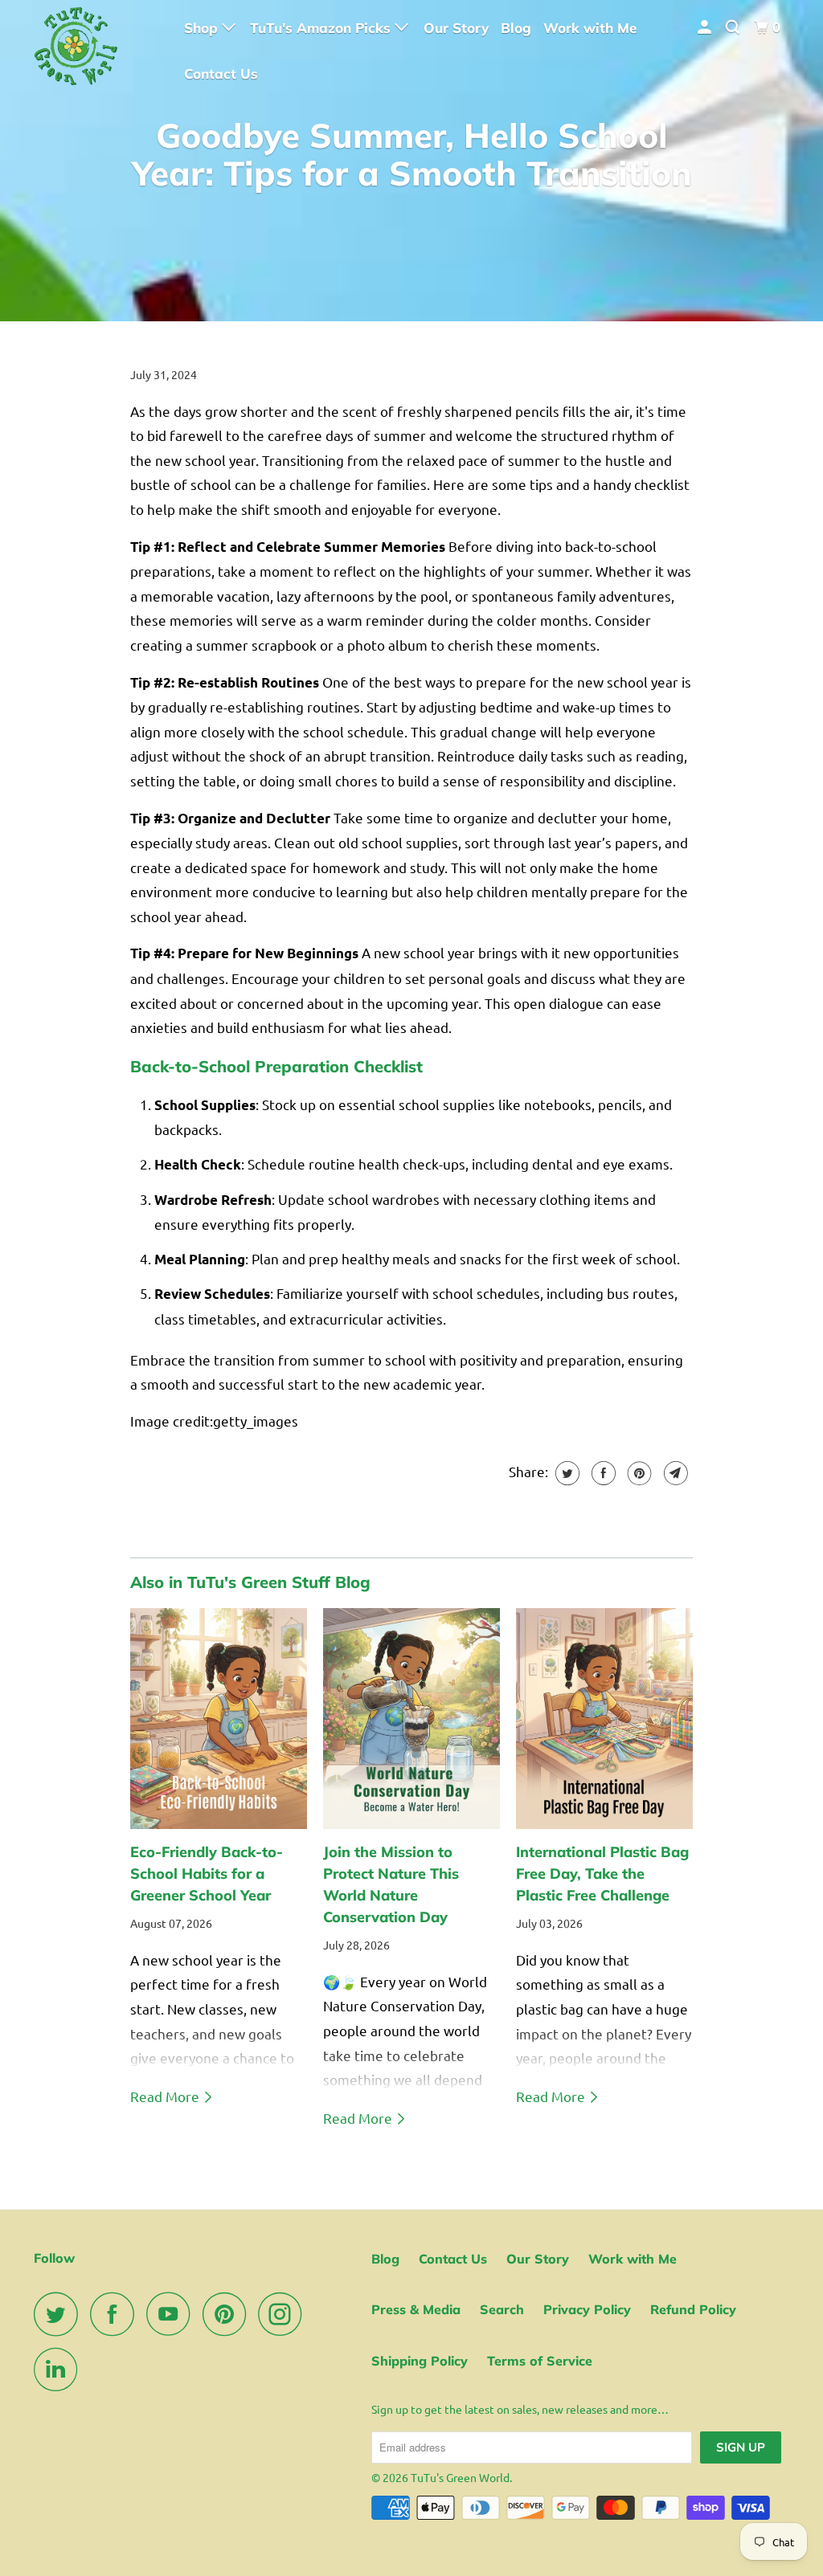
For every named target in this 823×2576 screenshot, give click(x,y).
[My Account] (706, 27)
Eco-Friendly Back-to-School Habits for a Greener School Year (207, 1874)
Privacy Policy (587, 2309)
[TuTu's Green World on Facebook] (117, 2314)
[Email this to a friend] (674, 1473)
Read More (166, 2096)
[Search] (734, 27)
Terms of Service (540, 2361)
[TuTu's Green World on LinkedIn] (60, 2369)
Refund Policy (693, 2309)
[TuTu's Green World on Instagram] (285, 2314)
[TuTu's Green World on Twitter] (60, 2314)
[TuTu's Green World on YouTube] (173, 2314)
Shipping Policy (420, 2361)
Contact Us (221, 73)
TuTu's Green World (460, 2477)
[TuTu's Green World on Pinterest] (229, 2314)
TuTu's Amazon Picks (322, 28)
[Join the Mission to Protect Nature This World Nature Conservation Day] (411, 1719)
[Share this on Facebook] (602, 1473)
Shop (203, 28)
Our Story (456, 28)
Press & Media (416, 2309)
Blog (516, 28)
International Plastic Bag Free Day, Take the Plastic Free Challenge (602, 1874)
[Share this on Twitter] (565, 1473)
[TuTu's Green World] (98, 50)
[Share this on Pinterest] (638, 1473)
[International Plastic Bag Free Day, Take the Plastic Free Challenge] (604, 1719)
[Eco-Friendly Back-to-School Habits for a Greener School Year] (219, 1719)
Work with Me (590, 28)
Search (502, 2309)
